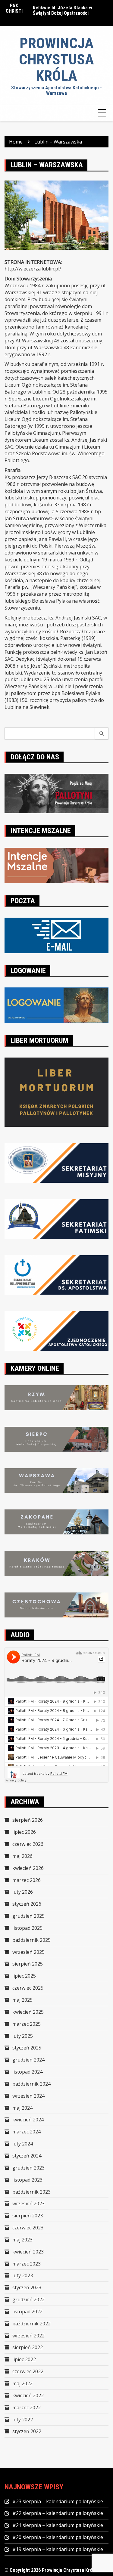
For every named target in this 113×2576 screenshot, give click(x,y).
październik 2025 (31, 1940)
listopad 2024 (27, 2072)
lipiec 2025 (24, 1976)
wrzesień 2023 (28, 2204)
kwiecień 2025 (28, 2012)
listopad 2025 (27, 1928)
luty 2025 (23, 2036)
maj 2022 (22, 2383)
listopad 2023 (27, 2180)
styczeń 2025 (27, 2048)
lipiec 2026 (24, 1832)
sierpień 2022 (28, 2347)
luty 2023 (23, 2275)
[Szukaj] (102, 734)
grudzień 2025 (28, 1916)
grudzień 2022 (28, 2300)
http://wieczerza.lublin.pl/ (33, 269)
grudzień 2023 (28, 2168)
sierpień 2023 (28, 2216)
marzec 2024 (27, 2132)
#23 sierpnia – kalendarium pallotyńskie (58, 2501)
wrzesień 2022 (28, 2336)
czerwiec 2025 (28, 1988)
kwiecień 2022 (28, 2395)
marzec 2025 (27, 2024)
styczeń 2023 (27, 2287)
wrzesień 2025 (28, 1952)
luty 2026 (23, 1892)
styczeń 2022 (27, 2431)
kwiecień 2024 (28, 2120)
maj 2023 (22, 2240)
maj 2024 (22, 2108)
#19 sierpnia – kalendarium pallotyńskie (58, 2549)
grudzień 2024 (28, 2060)
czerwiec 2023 (28, 2228)
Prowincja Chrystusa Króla (56, 59)
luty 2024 (23, 2144)
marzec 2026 (27, 1880)
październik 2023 (31, 2192)
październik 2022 (31, 2324)
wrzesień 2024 (28, 2096)
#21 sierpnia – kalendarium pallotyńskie (58, 2525)
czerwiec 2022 (28, 2371)
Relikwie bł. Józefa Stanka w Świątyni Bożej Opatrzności (63, 10)
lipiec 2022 (24, 2359)
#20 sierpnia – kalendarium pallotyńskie (58, 2537)
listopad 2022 (27, 2312)
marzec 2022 (27, 2408)
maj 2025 (22, 2000)
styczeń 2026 (27, 1904)
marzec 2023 (27, 2264)
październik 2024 (31, 2084)
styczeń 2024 (27, 2156)
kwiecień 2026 (28, 1868)
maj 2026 (22, 1856)
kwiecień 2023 (28, 2252)
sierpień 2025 (28, 1964)
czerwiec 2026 (28, 1844)
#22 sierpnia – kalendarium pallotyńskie (58, 2513)
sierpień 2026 (28, 1820)
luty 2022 (23, 2420)
